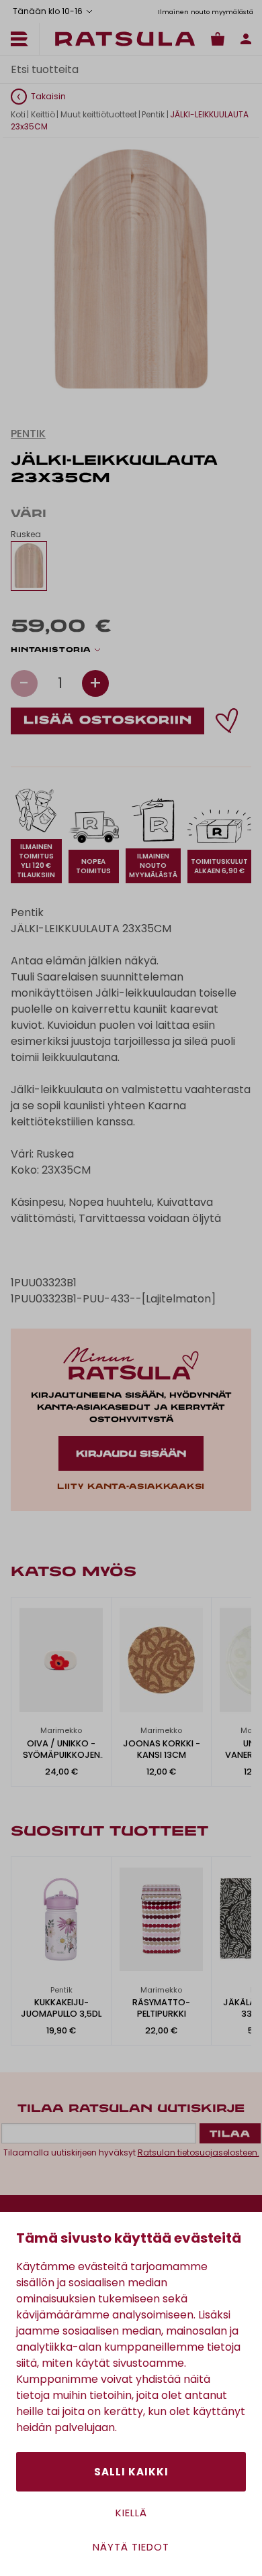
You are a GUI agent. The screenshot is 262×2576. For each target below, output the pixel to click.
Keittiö (43, 114)
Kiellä (131, 2513)
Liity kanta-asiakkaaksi (131, 1487)
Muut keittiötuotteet (99, 114)
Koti (18, 114)
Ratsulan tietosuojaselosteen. (199, 2152)
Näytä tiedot (131, 2547)
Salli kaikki (131, 2472)
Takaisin (48, 96)
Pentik (153, 114)
